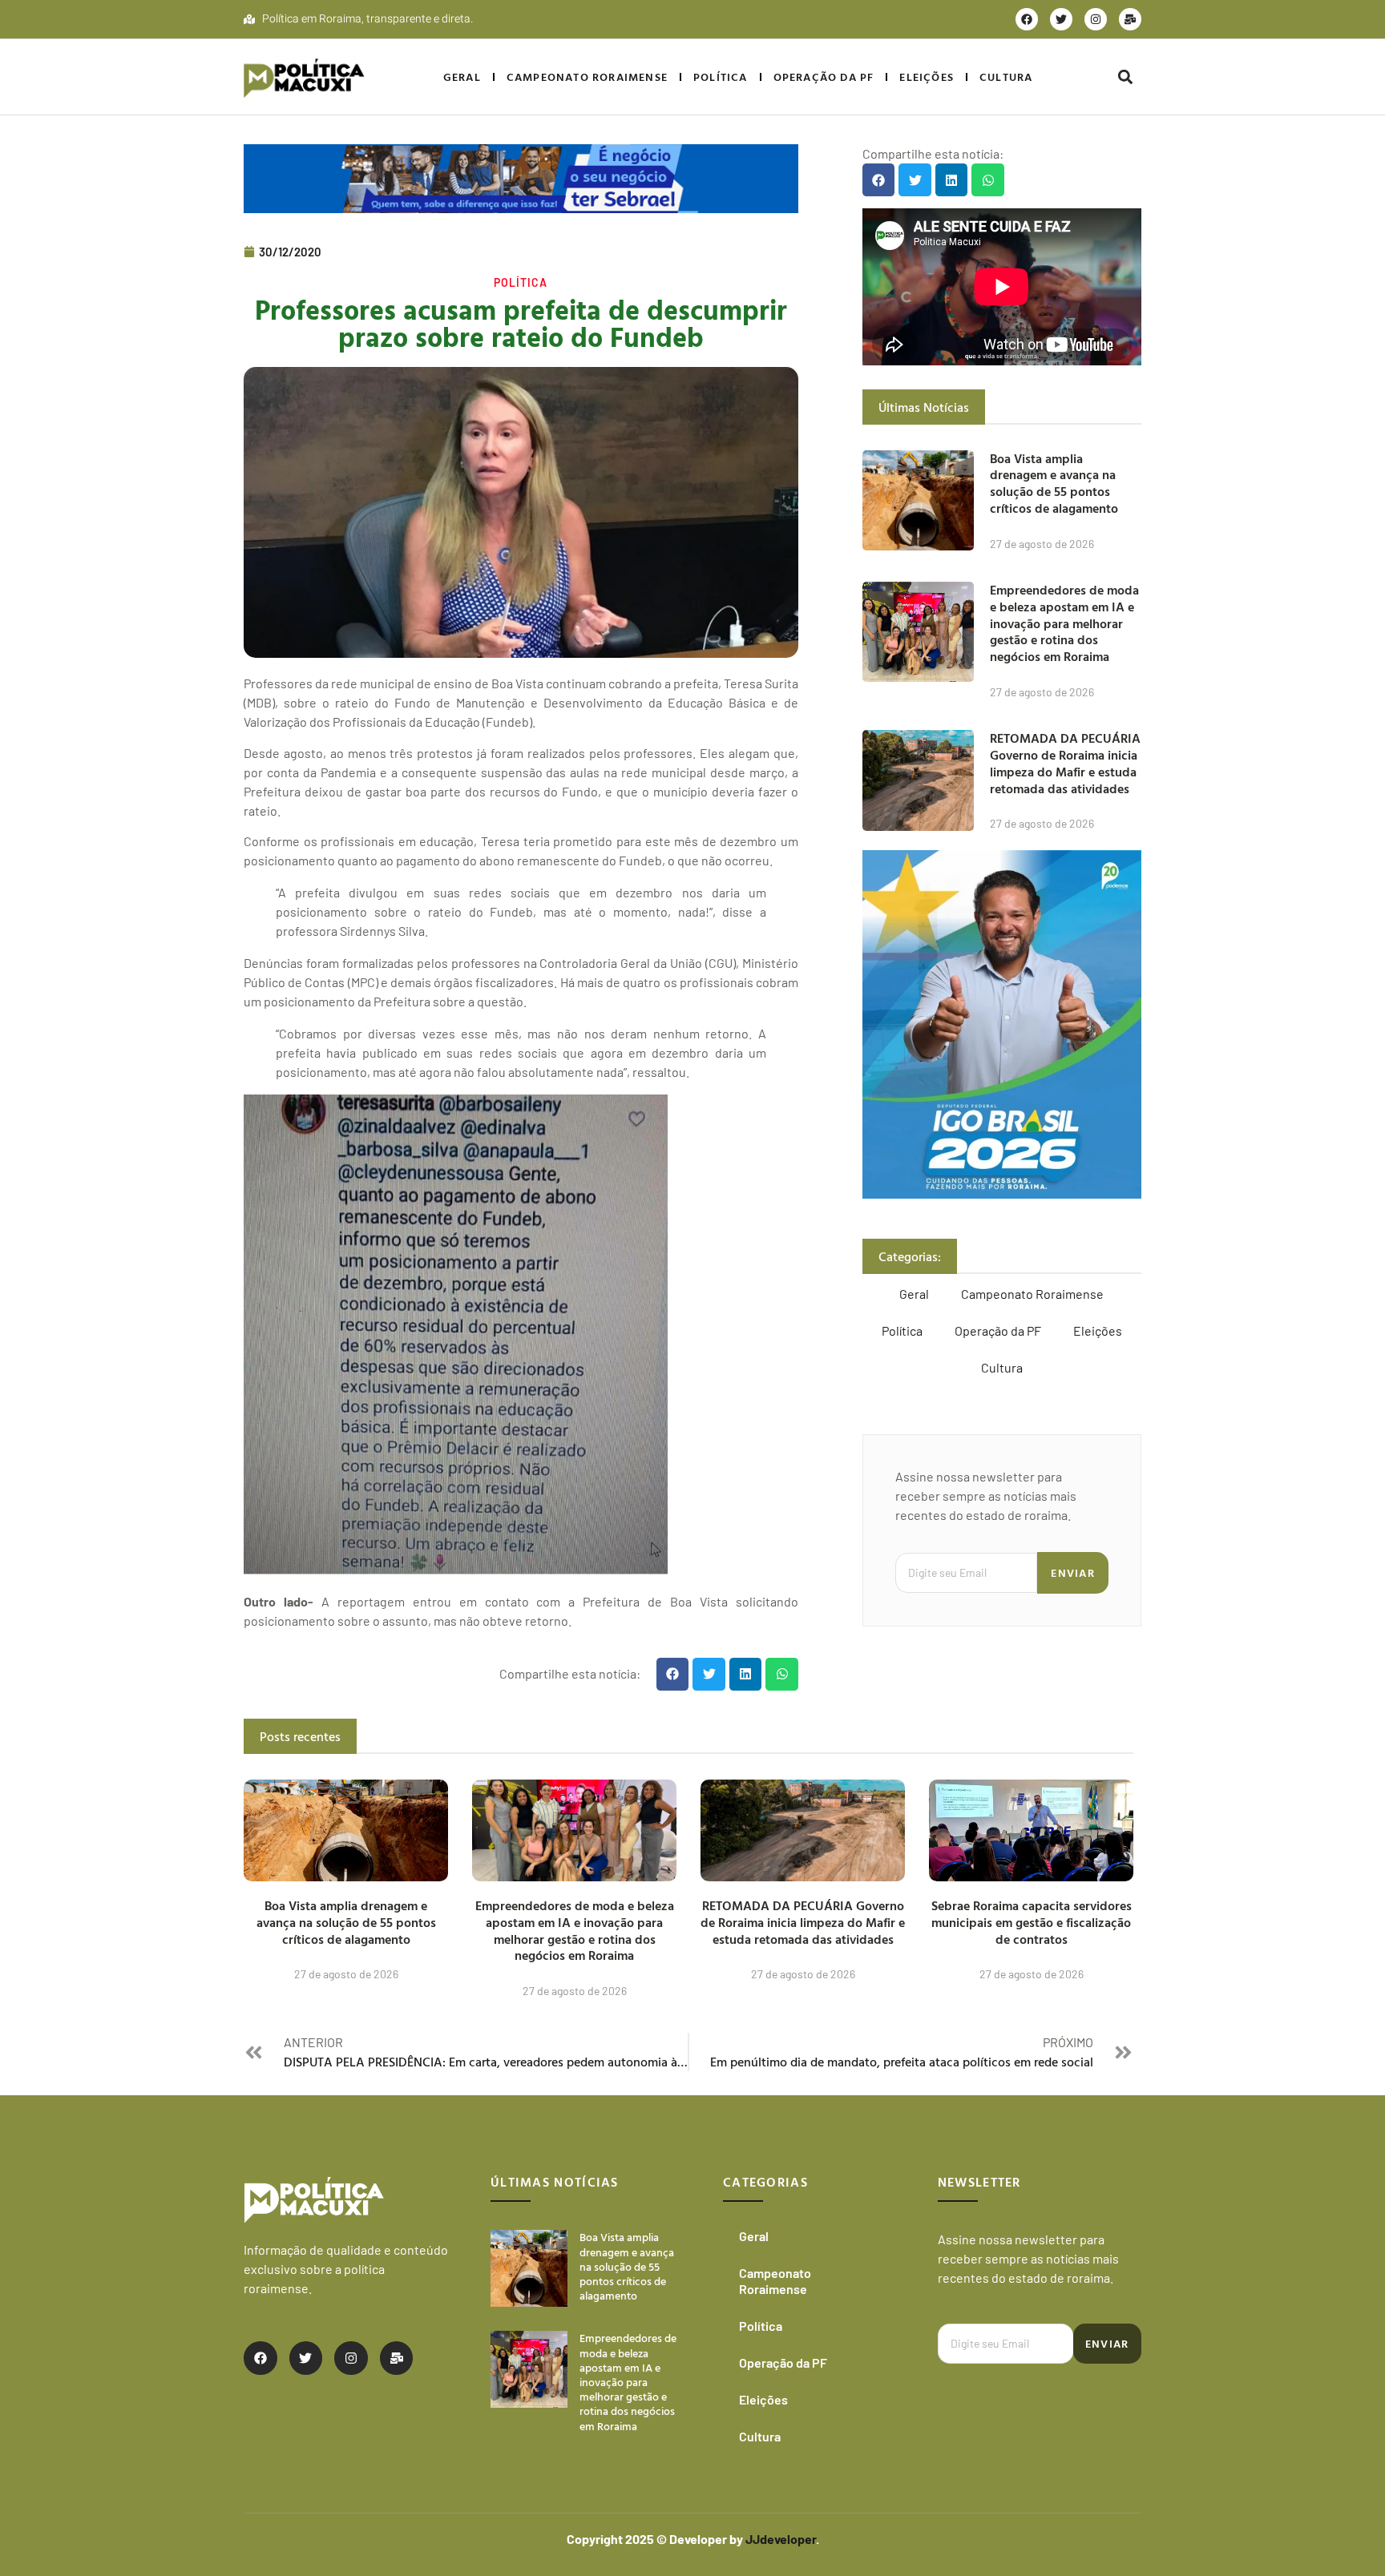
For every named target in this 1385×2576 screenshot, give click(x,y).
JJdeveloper (781, 2539)
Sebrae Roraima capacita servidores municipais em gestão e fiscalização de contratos (1032, 1922)
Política (721, 77)
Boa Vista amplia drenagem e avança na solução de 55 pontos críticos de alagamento (1054, 483)
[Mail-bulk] (1130, 19)
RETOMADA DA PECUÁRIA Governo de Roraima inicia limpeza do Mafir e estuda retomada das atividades (1065, 763)
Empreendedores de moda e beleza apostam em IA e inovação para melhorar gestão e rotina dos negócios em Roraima (1064, 623)
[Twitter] (1061, 19)
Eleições (927, 77)
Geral (462, 77)
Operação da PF (824, 77)
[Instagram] (1096, 19)
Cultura (1006, 77)
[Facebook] (1027, 19)
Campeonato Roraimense (587, 77)
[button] (1125, 77)
